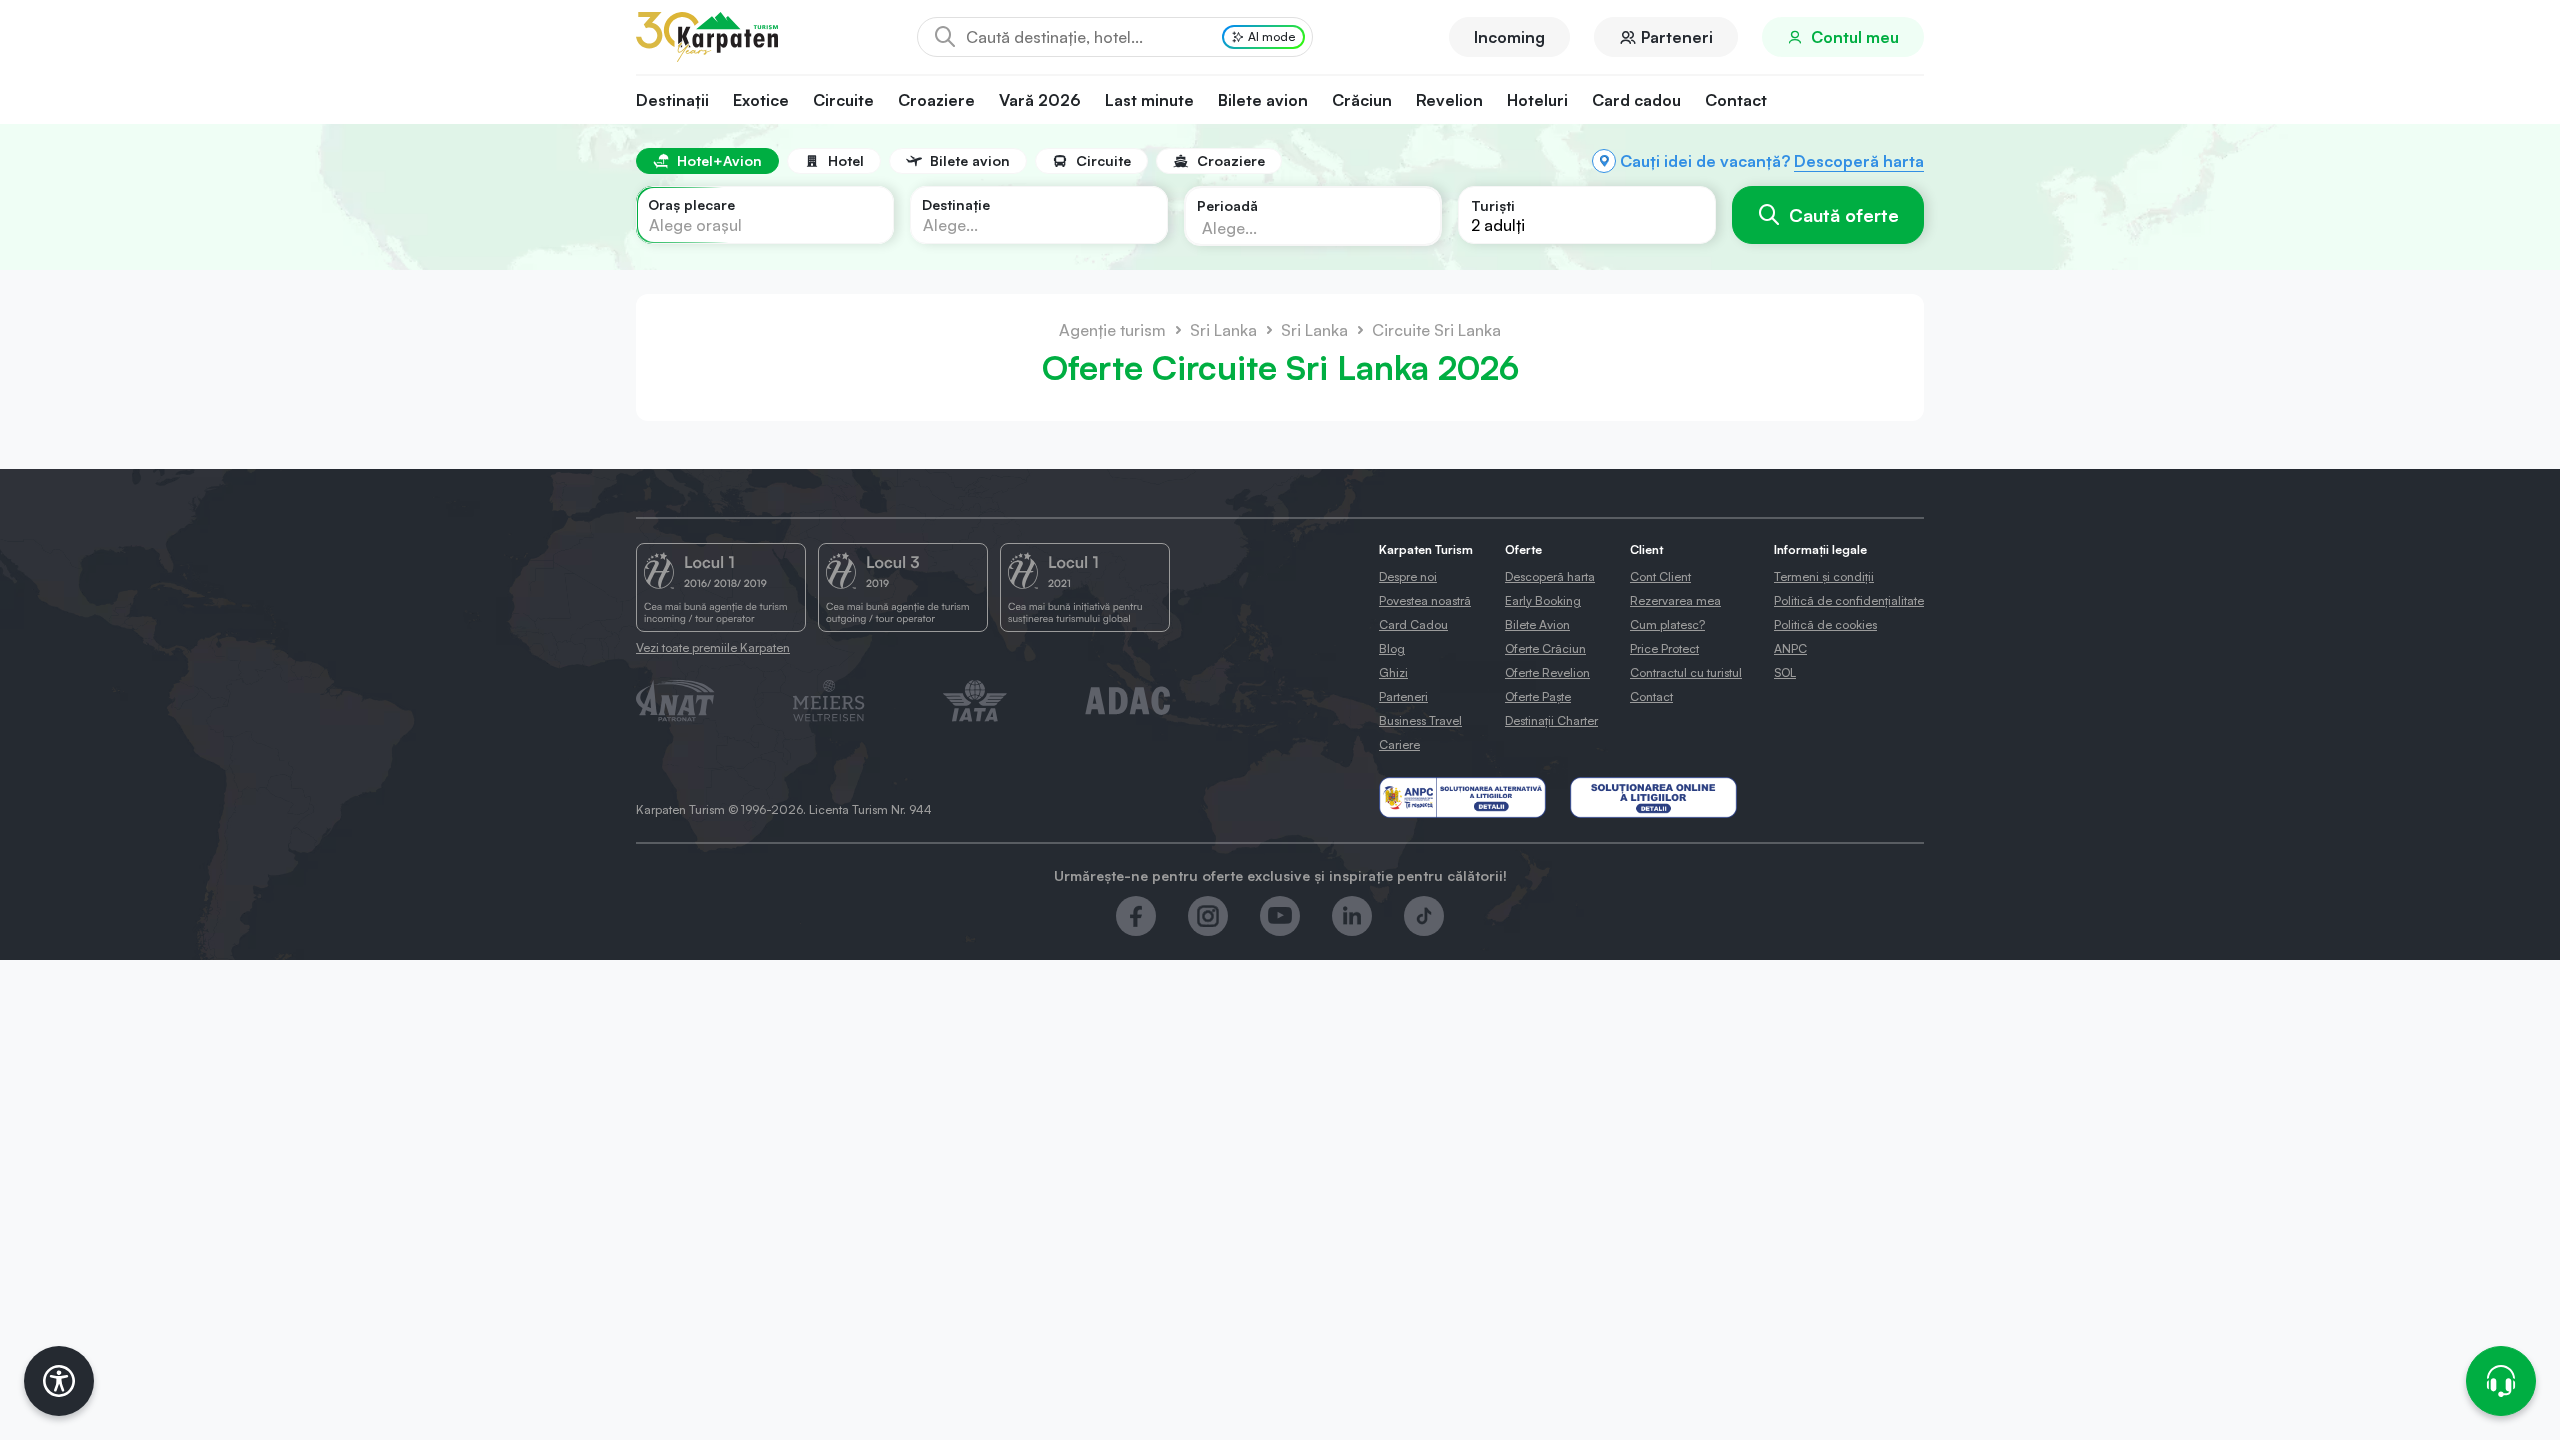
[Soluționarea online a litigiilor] (1653, 797)
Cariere (1399, 744)
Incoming (1509, 37)
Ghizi (1393, 672)
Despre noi (1408, 576)
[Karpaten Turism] (707, 37)
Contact (1736, 100)
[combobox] (765, 215)
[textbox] (695, 225)
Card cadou (1636, 100)
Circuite (843, 100)
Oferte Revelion (1547, 672)
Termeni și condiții (1824, 576)
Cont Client (1660, 576)
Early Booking (1543, 600)
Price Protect (1664, 648)
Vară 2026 (1040, 100)
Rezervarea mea (1675, 600)
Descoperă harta (1859, 161)
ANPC (1790, 648)
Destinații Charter (1551, 720)
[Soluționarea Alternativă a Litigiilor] (1462, 797)
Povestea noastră (1425, 600)
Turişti (1493, 205)
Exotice (761, 100)
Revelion (1449, 100)
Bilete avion (1263, 100)
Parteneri (1677, 37)
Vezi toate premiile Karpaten (713, 647)
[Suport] (2501, 1381)
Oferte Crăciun (1545, 648)
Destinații (672, 100)
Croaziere (936, 100)
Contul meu (1855, 37)
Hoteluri (1537, 100)
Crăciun (1362, 100)
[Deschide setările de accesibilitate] (59, 1381)
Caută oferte (1844, 215)
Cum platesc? (1667, 624)
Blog (1392, 648)
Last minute (1149, 100)
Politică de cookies (1825, 624)
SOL (1785, 672)
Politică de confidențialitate (1849, 600)
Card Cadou (1413, 624)
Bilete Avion (1537, 624)
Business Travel (1420, 720)
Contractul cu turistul (1686, 672)
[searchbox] (1297, 227)
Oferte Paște (1538, 696)
